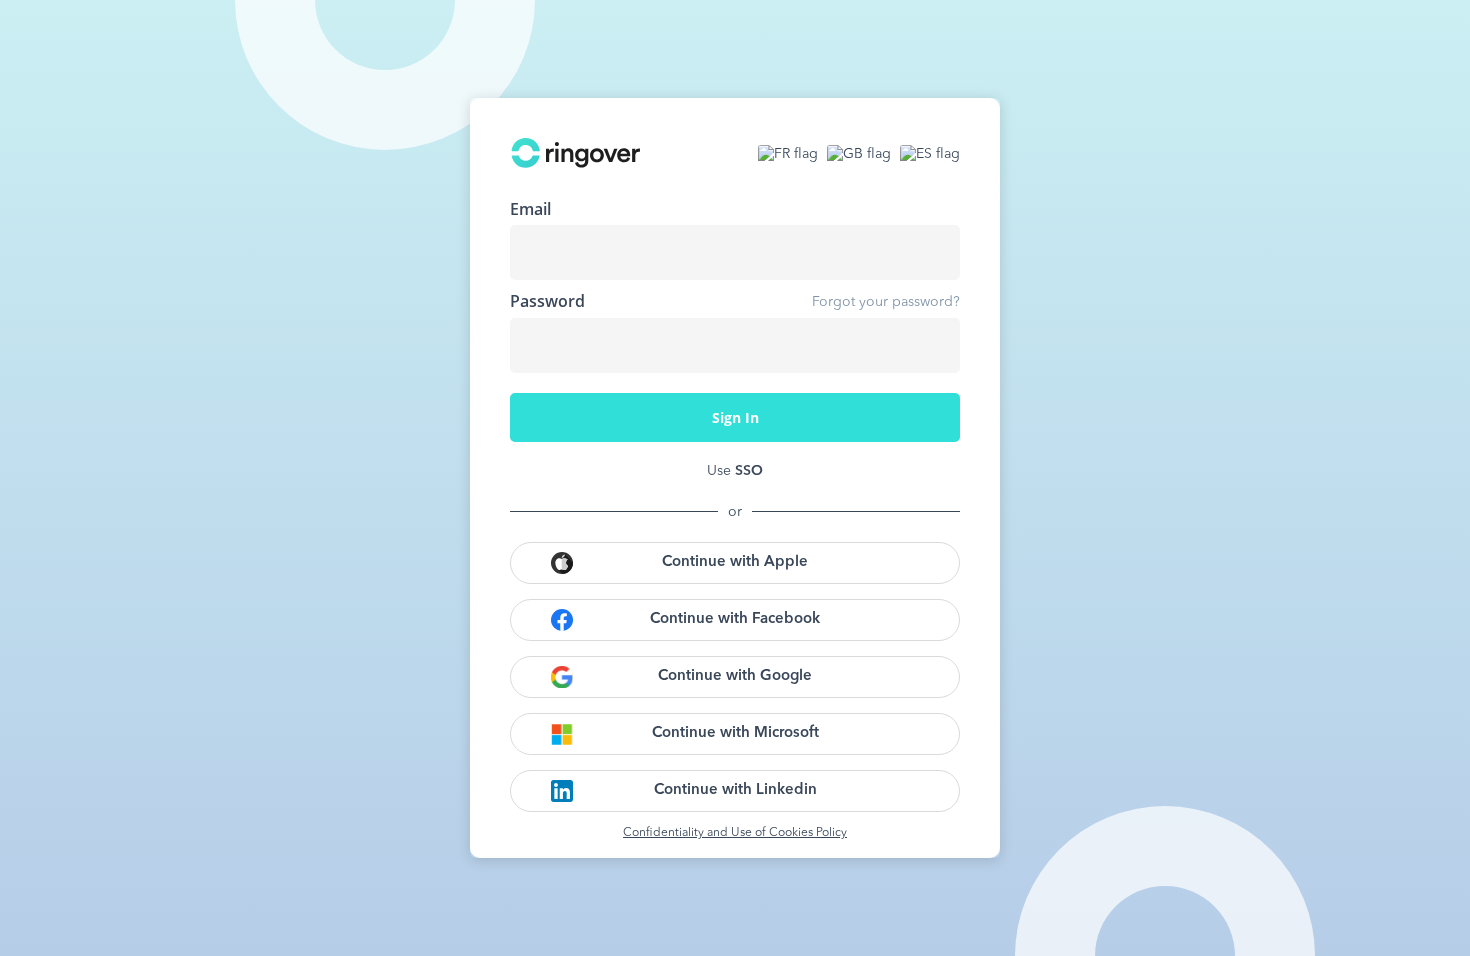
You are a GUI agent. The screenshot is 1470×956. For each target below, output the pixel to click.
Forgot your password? (886, 302)
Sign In (735, 417)
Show (930, 345)
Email (530, 209)
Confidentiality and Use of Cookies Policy (735, 833)
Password (547, 301)
